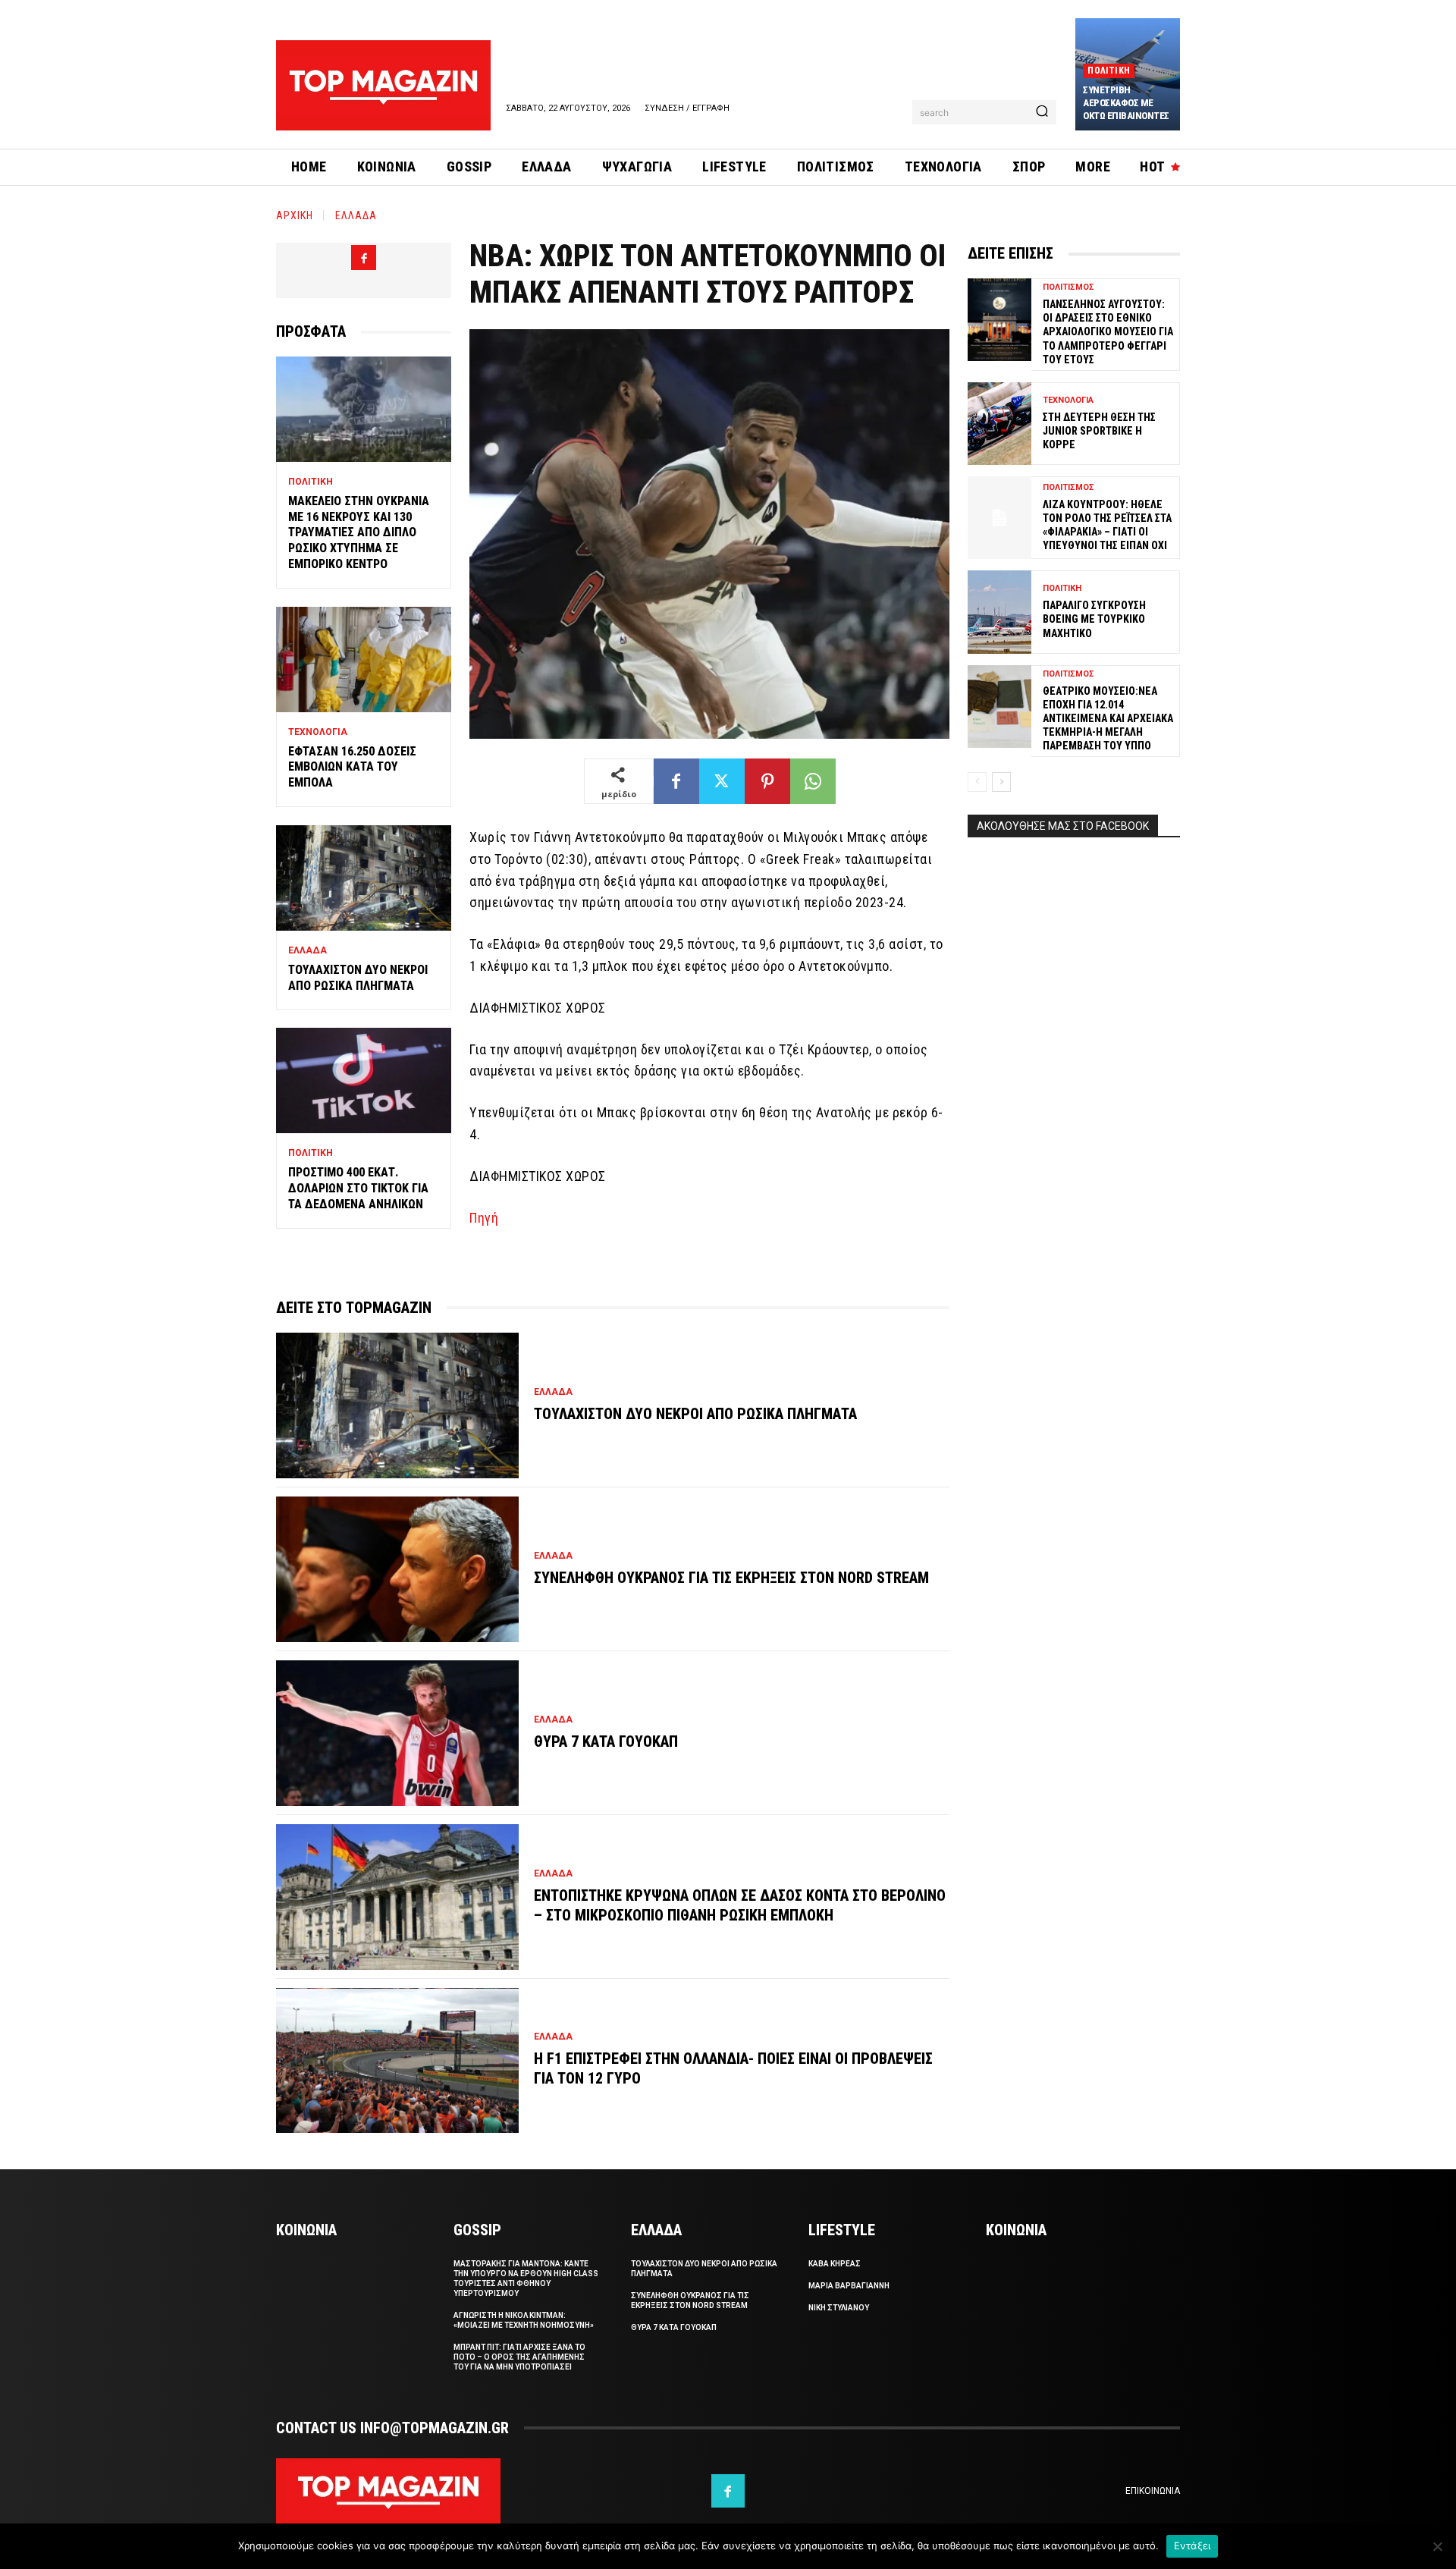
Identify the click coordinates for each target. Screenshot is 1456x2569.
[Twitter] (722, 781)
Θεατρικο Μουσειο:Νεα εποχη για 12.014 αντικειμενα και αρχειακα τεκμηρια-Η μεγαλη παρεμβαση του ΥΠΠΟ (1108, 719)
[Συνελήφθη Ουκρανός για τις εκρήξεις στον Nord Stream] (397, 1569)
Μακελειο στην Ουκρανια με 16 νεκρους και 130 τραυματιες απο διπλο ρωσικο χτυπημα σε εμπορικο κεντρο (359, 532)
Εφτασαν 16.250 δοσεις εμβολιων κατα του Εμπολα (352, 767)
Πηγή (484, 1218)
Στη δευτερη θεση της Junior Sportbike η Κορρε (1099, 431)
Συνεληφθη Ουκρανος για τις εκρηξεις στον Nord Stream (731, 1578)
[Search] (1042, 112)
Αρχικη (295, 215)
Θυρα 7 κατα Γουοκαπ (606, 1741)
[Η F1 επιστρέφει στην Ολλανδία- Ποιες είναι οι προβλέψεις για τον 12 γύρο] (397, 2061)
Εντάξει (1192, 2545)
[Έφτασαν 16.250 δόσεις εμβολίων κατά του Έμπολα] (364, 660)
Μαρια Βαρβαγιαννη (849, 2286)
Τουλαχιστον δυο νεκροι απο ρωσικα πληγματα (358, 978)
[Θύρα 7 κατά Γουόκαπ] (397, 1733)
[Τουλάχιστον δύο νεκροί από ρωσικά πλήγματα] (364, 878)
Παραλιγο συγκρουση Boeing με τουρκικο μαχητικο (1094, 619)
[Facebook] (364, 258)
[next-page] (1001, 782)
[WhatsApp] (813, 781)
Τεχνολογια (318, 732)
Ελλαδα (356, 215)
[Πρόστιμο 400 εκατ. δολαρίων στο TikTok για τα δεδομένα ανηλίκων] (364, 1080)
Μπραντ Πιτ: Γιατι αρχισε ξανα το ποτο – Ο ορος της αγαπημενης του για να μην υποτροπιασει (519, 2357)
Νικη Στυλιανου (839, 2308)
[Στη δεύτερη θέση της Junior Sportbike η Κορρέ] (999, 424)
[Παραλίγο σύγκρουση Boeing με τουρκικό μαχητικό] (999, 612)
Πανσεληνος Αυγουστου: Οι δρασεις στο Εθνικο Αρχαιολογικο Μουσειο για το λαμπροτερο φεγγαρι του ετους (1108, 332)
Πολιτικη (1109, 71)
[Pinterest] (767, 781)
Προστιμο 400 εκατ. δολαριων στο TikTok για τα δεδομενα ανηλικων (358, 1188)
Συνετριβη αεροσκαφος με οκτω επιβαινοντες (1126, 103)
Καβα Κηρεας (835, 2264)
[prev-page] (977, 782)
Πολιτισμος (1068, 287)
